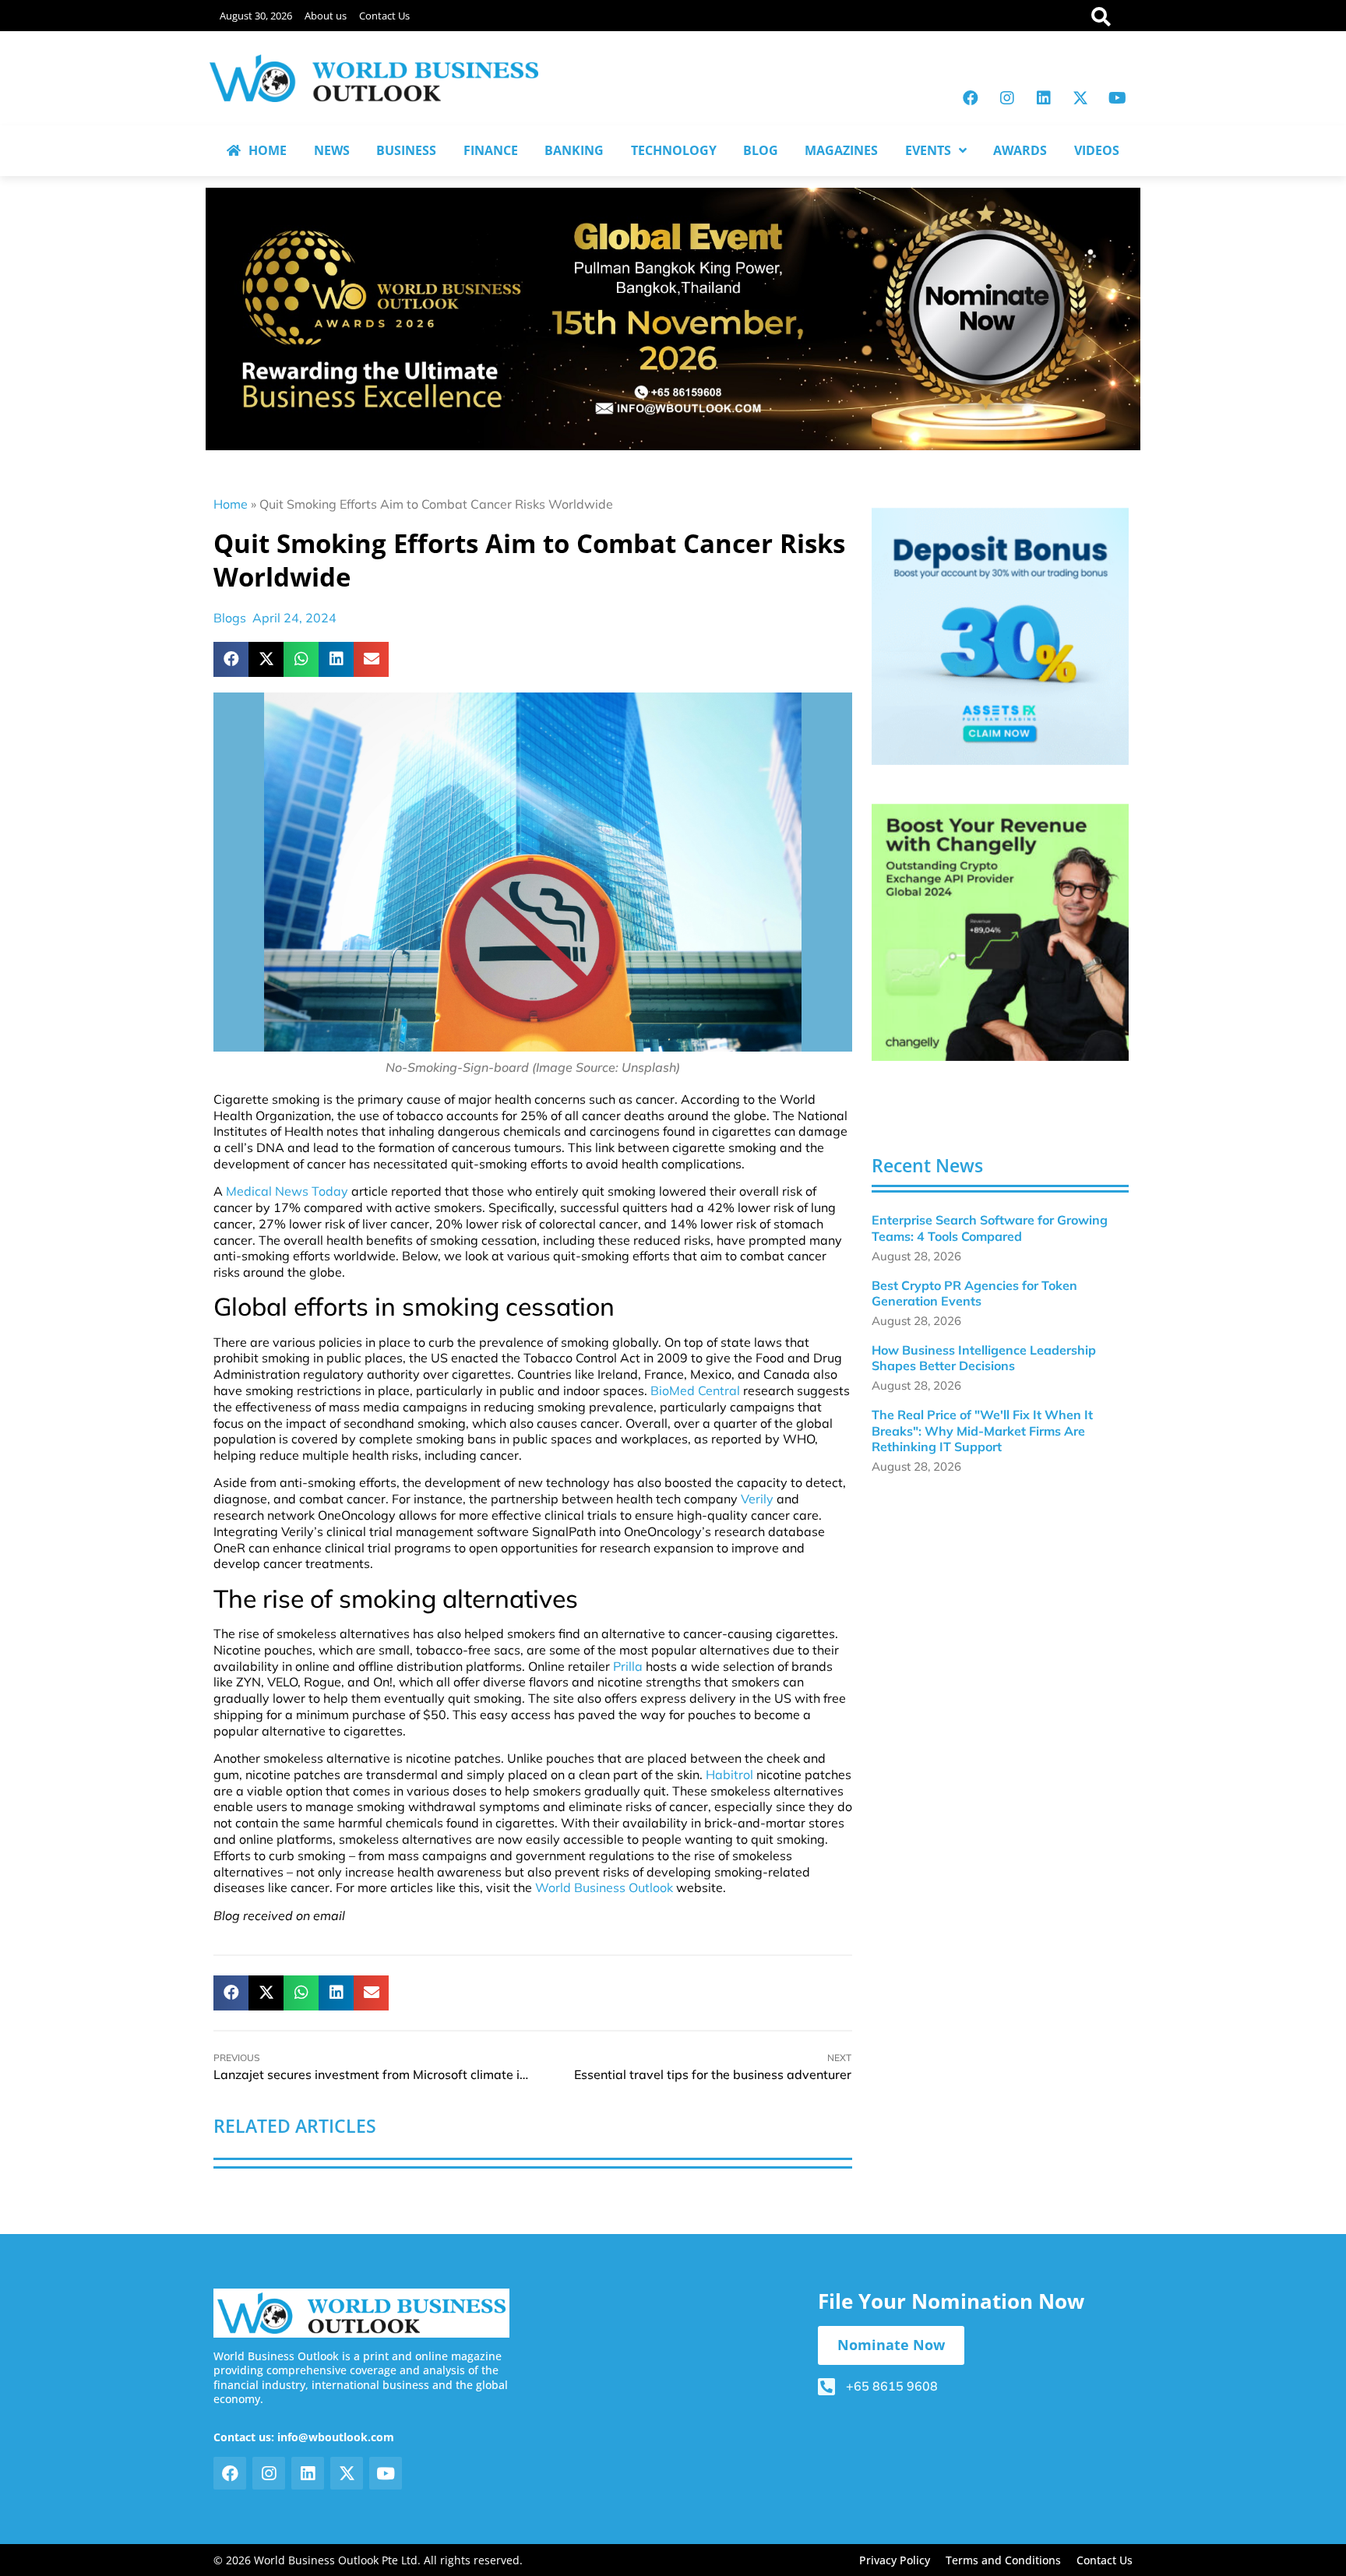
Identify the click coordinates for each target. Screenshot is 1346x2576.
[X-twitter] (1080, 98)
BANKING (574, 150)
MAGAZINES (841, 150)
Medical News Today (287, 1191)
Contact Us (384, 16)
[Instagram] (1007, 98)
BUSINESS (406, 150)
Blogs (230, 618)
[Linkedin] (1044, 98)
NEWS (332, 150)
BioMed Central (695, 1390)
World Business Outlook (604, 1887)
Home (231, 504)
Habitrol (729, 1774)
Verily (757, 1499)
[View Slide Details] (1000, 636)
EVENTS (928, 150)
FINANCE (491, 150)
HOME (268, 150)
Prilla (628, 1666)
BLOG (761, 150)
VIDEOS (1097, 150)
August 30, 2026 (256, 16)
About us (326, 16)
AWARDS (1020, 150)
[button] (231, 659)
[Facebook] (971, 98)
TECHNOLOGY (674, 150)
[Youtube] (1117, 98)
